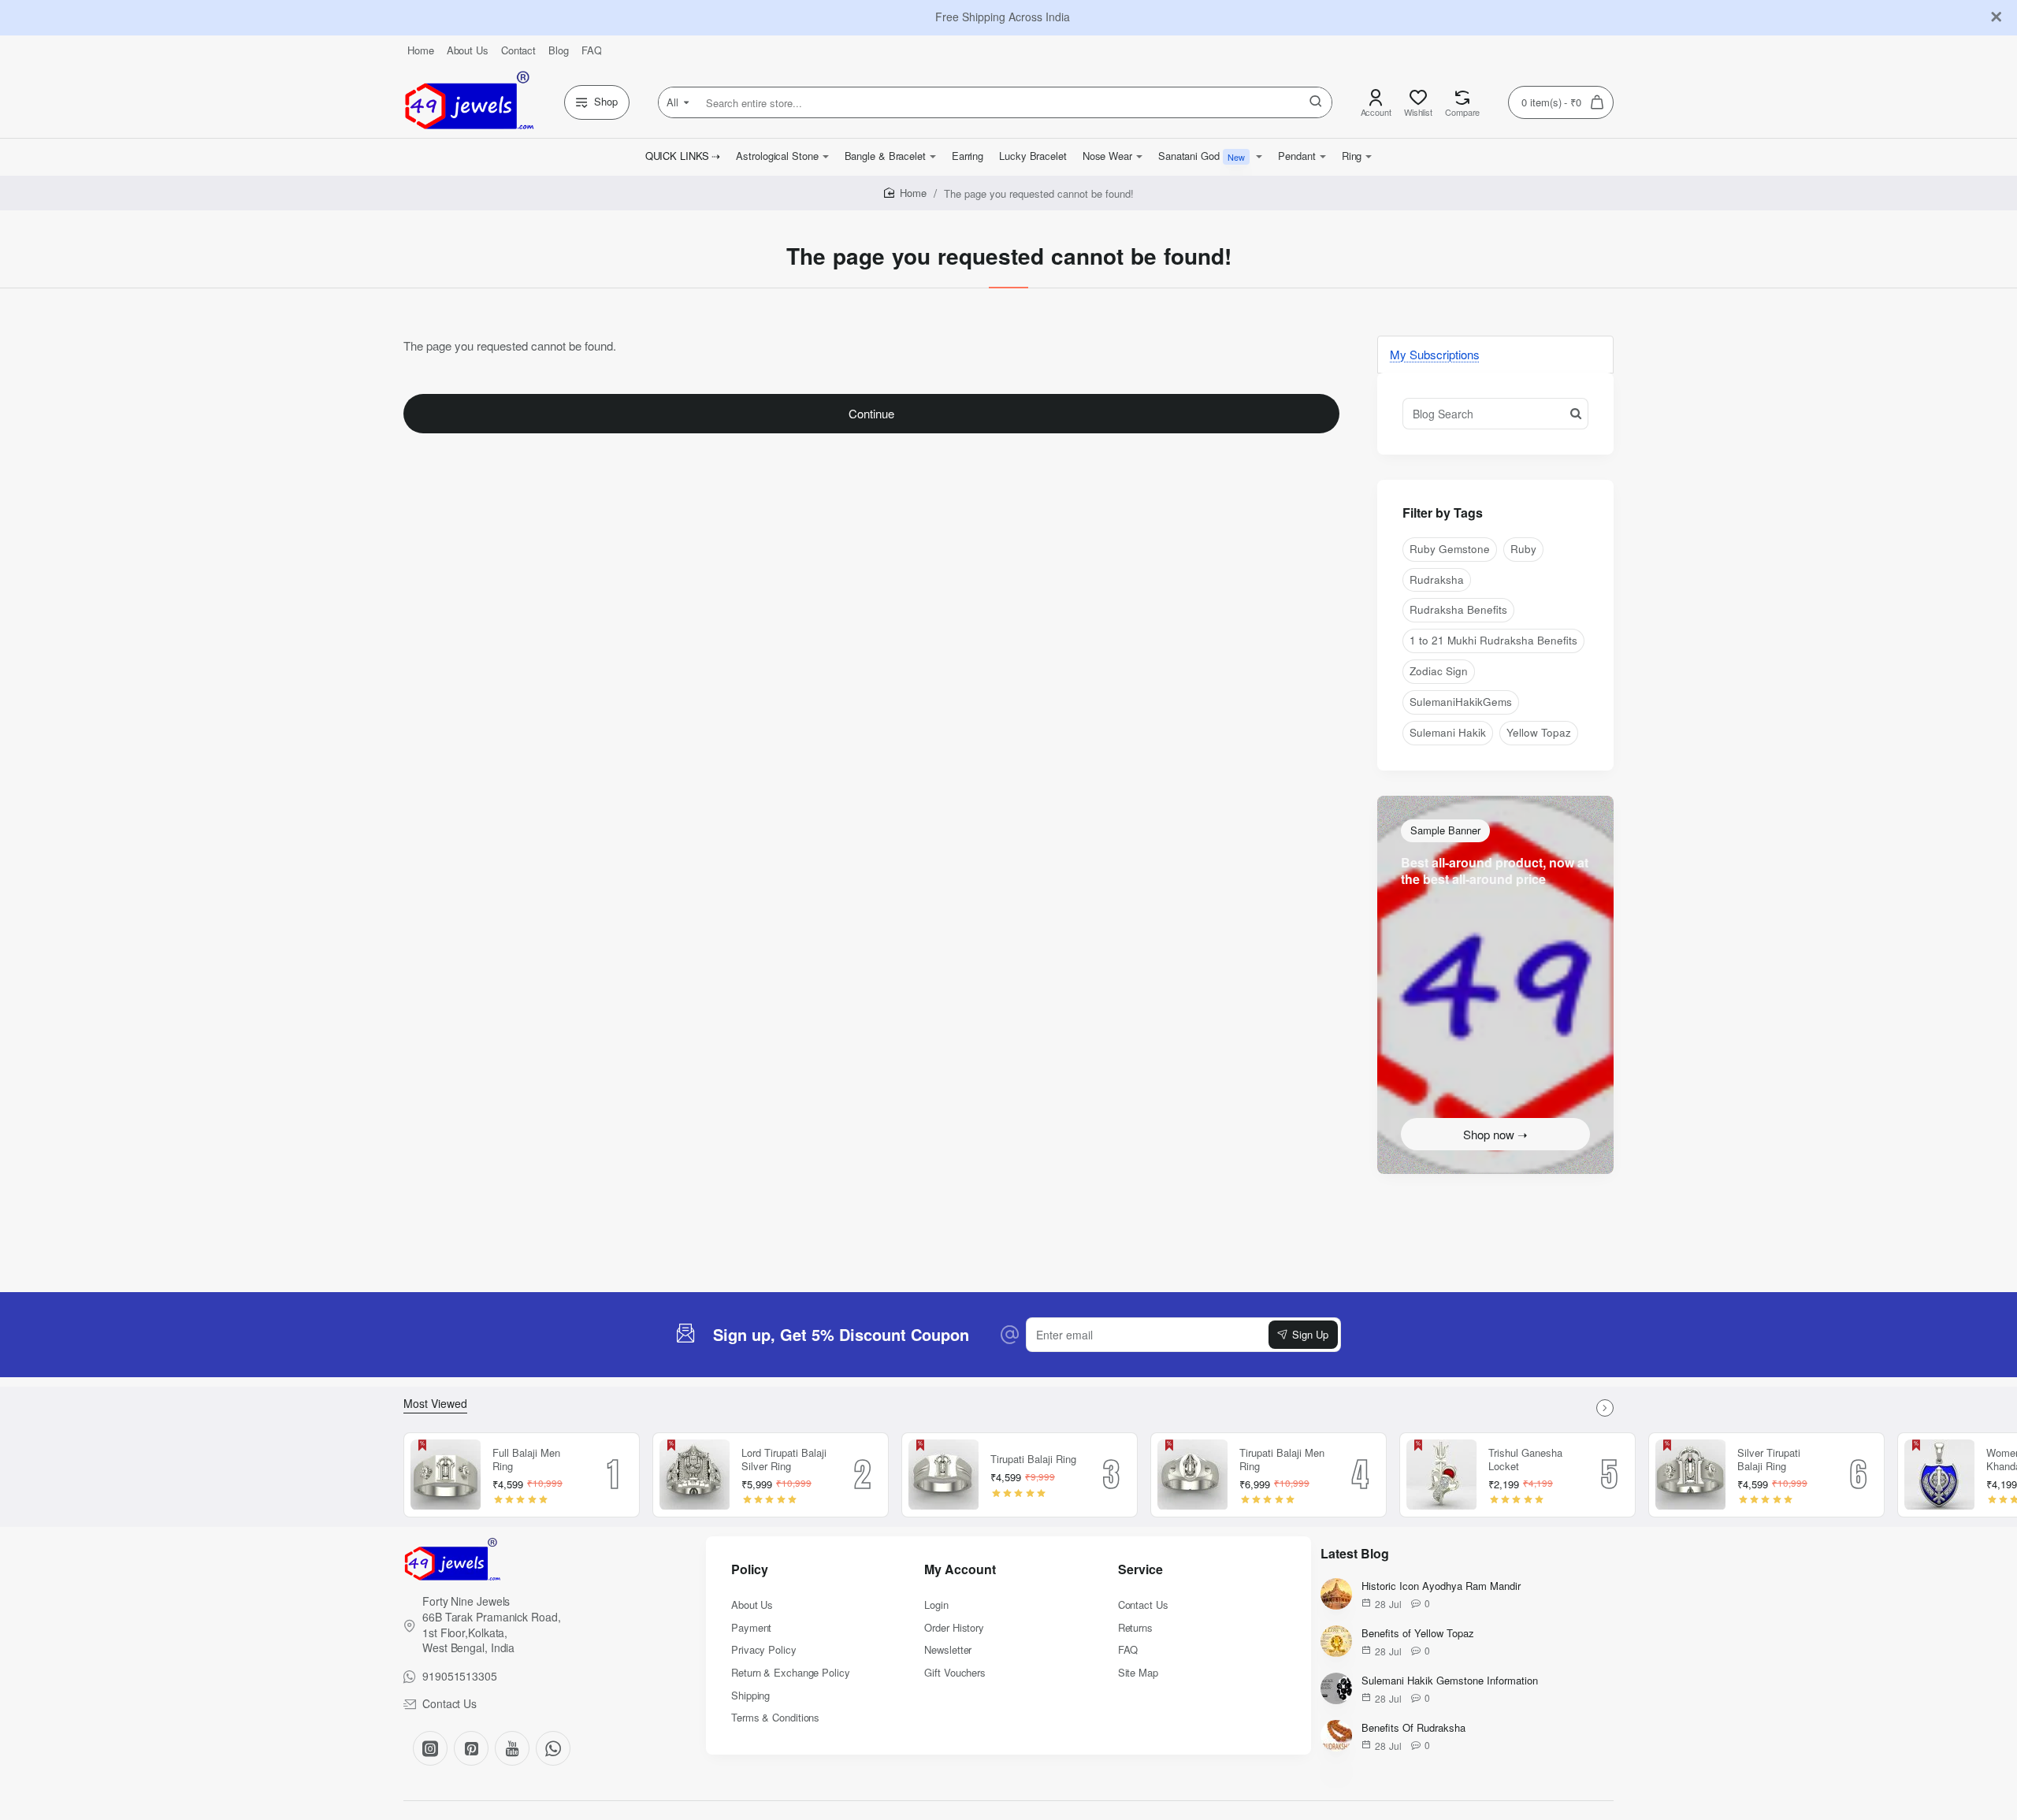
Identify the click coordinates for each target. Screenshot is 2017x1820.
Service (1140, 1570)
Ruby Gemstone (1450, 549)
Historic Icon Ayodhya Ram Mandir (1441, 1586)
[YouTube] (512, 1748)
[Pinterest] (471, 1748)
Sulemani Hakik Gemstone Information (1450, 1681)
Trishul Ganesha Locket (1525, 1460)
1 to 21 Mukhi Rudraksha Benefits (1493, 640)
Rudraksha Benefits (1458, 609)
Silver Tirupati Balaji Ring (1769, 1460)
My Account (960, 1570)
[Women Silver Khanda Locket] (1940, 1475)
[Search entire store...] (1316, 102)
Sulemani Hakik (1448, 732)
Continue (871, 413)
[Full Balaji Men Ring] (446, 1475)
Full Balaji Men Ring (526, 1460)
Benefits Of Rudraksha (1413, 1728)
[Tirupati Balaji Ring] (944, 1475)
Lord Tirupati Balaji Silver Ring (784, 1460)
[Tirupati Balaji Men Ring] (1193, 1475)
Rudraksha (1437, 579)
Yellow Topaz (1539, 732)
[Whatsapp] (553, 1748)
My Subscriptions (1435, 354)
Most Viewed (435, 1404)
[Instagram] (430, 1748)
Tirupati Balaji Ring (1033, 1460)
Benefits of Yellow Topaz (1418, 1634)
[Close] (1997, 17)
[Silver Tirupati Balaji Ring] (1691, 1475)
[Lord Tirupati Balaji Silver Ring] (695, 1475)
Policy (750, 1570)
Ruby (1523, 549)
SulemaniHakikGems (1461, 702)
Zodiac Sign (1439, 671)
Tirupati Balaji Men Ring (1282, 1460)
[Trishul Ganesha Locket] (1442, 1475)
